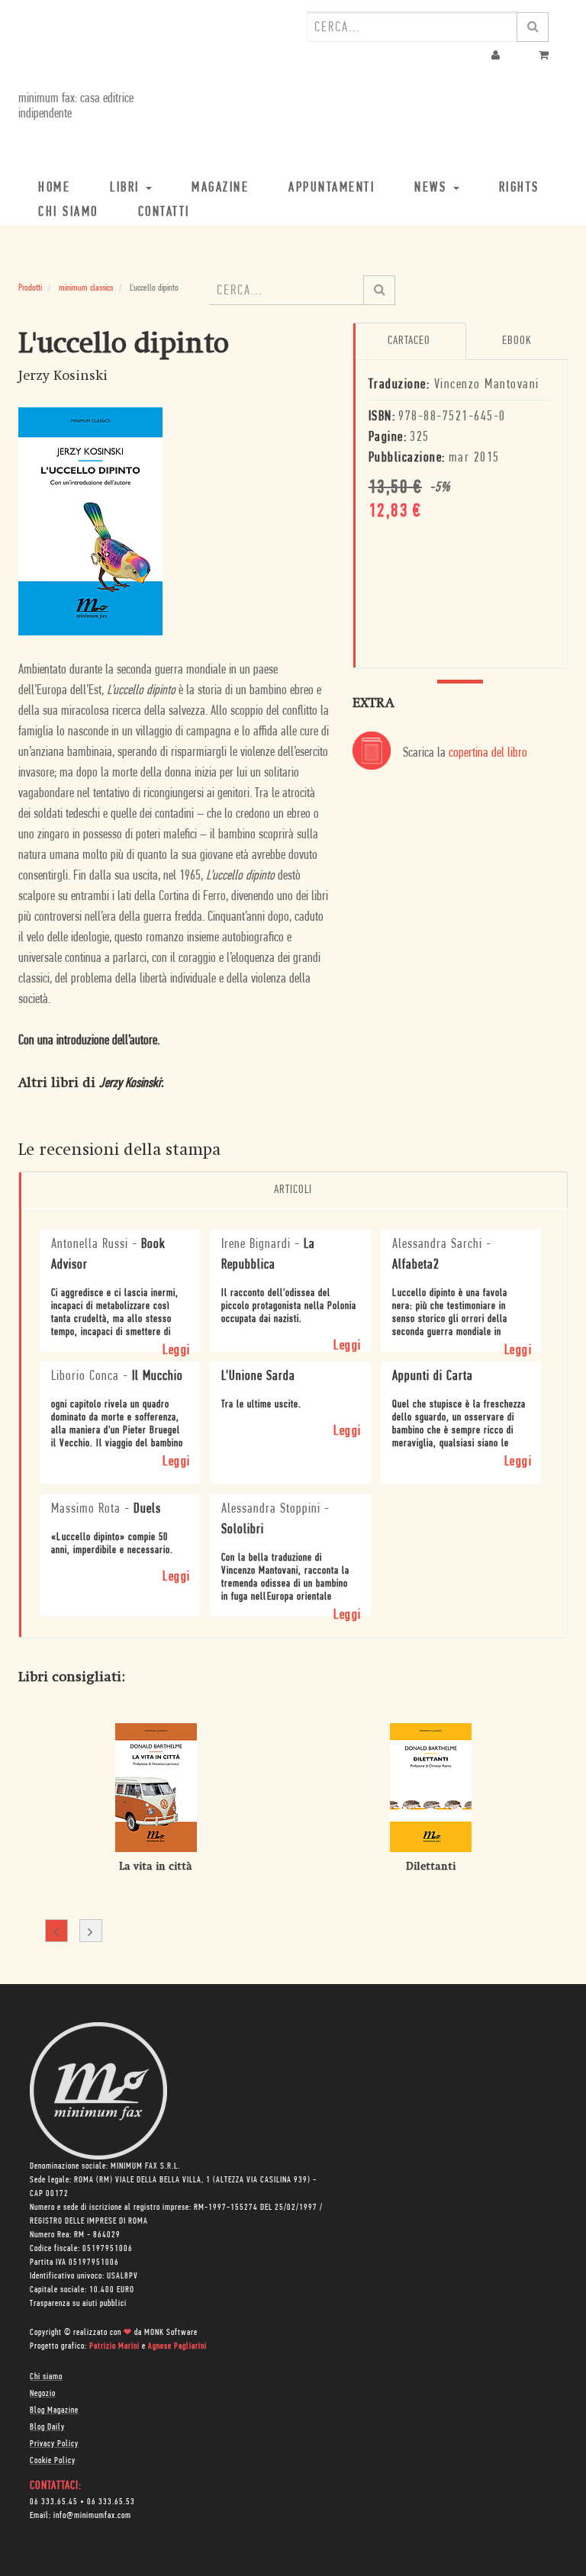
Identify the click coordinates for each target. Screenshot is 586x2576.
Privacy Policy (54, 2444)
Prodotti (30, 288)
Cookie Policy (53, 2461)
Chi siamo (46, 2377)
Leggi (177, 1351)
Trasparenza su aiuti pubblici (78, 2304)
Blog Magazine (54, 2410)
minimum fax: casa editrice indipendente (76, 107)
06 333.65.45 (54, 2502)
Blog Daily (47, 2427)
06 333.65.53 (111, 2502)
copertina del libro (488, 754)
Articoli (293, 1190)
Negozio (43, 2394)
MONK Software (171, 2333)
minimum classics (86, 288)
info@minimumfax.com (92, 2516)
